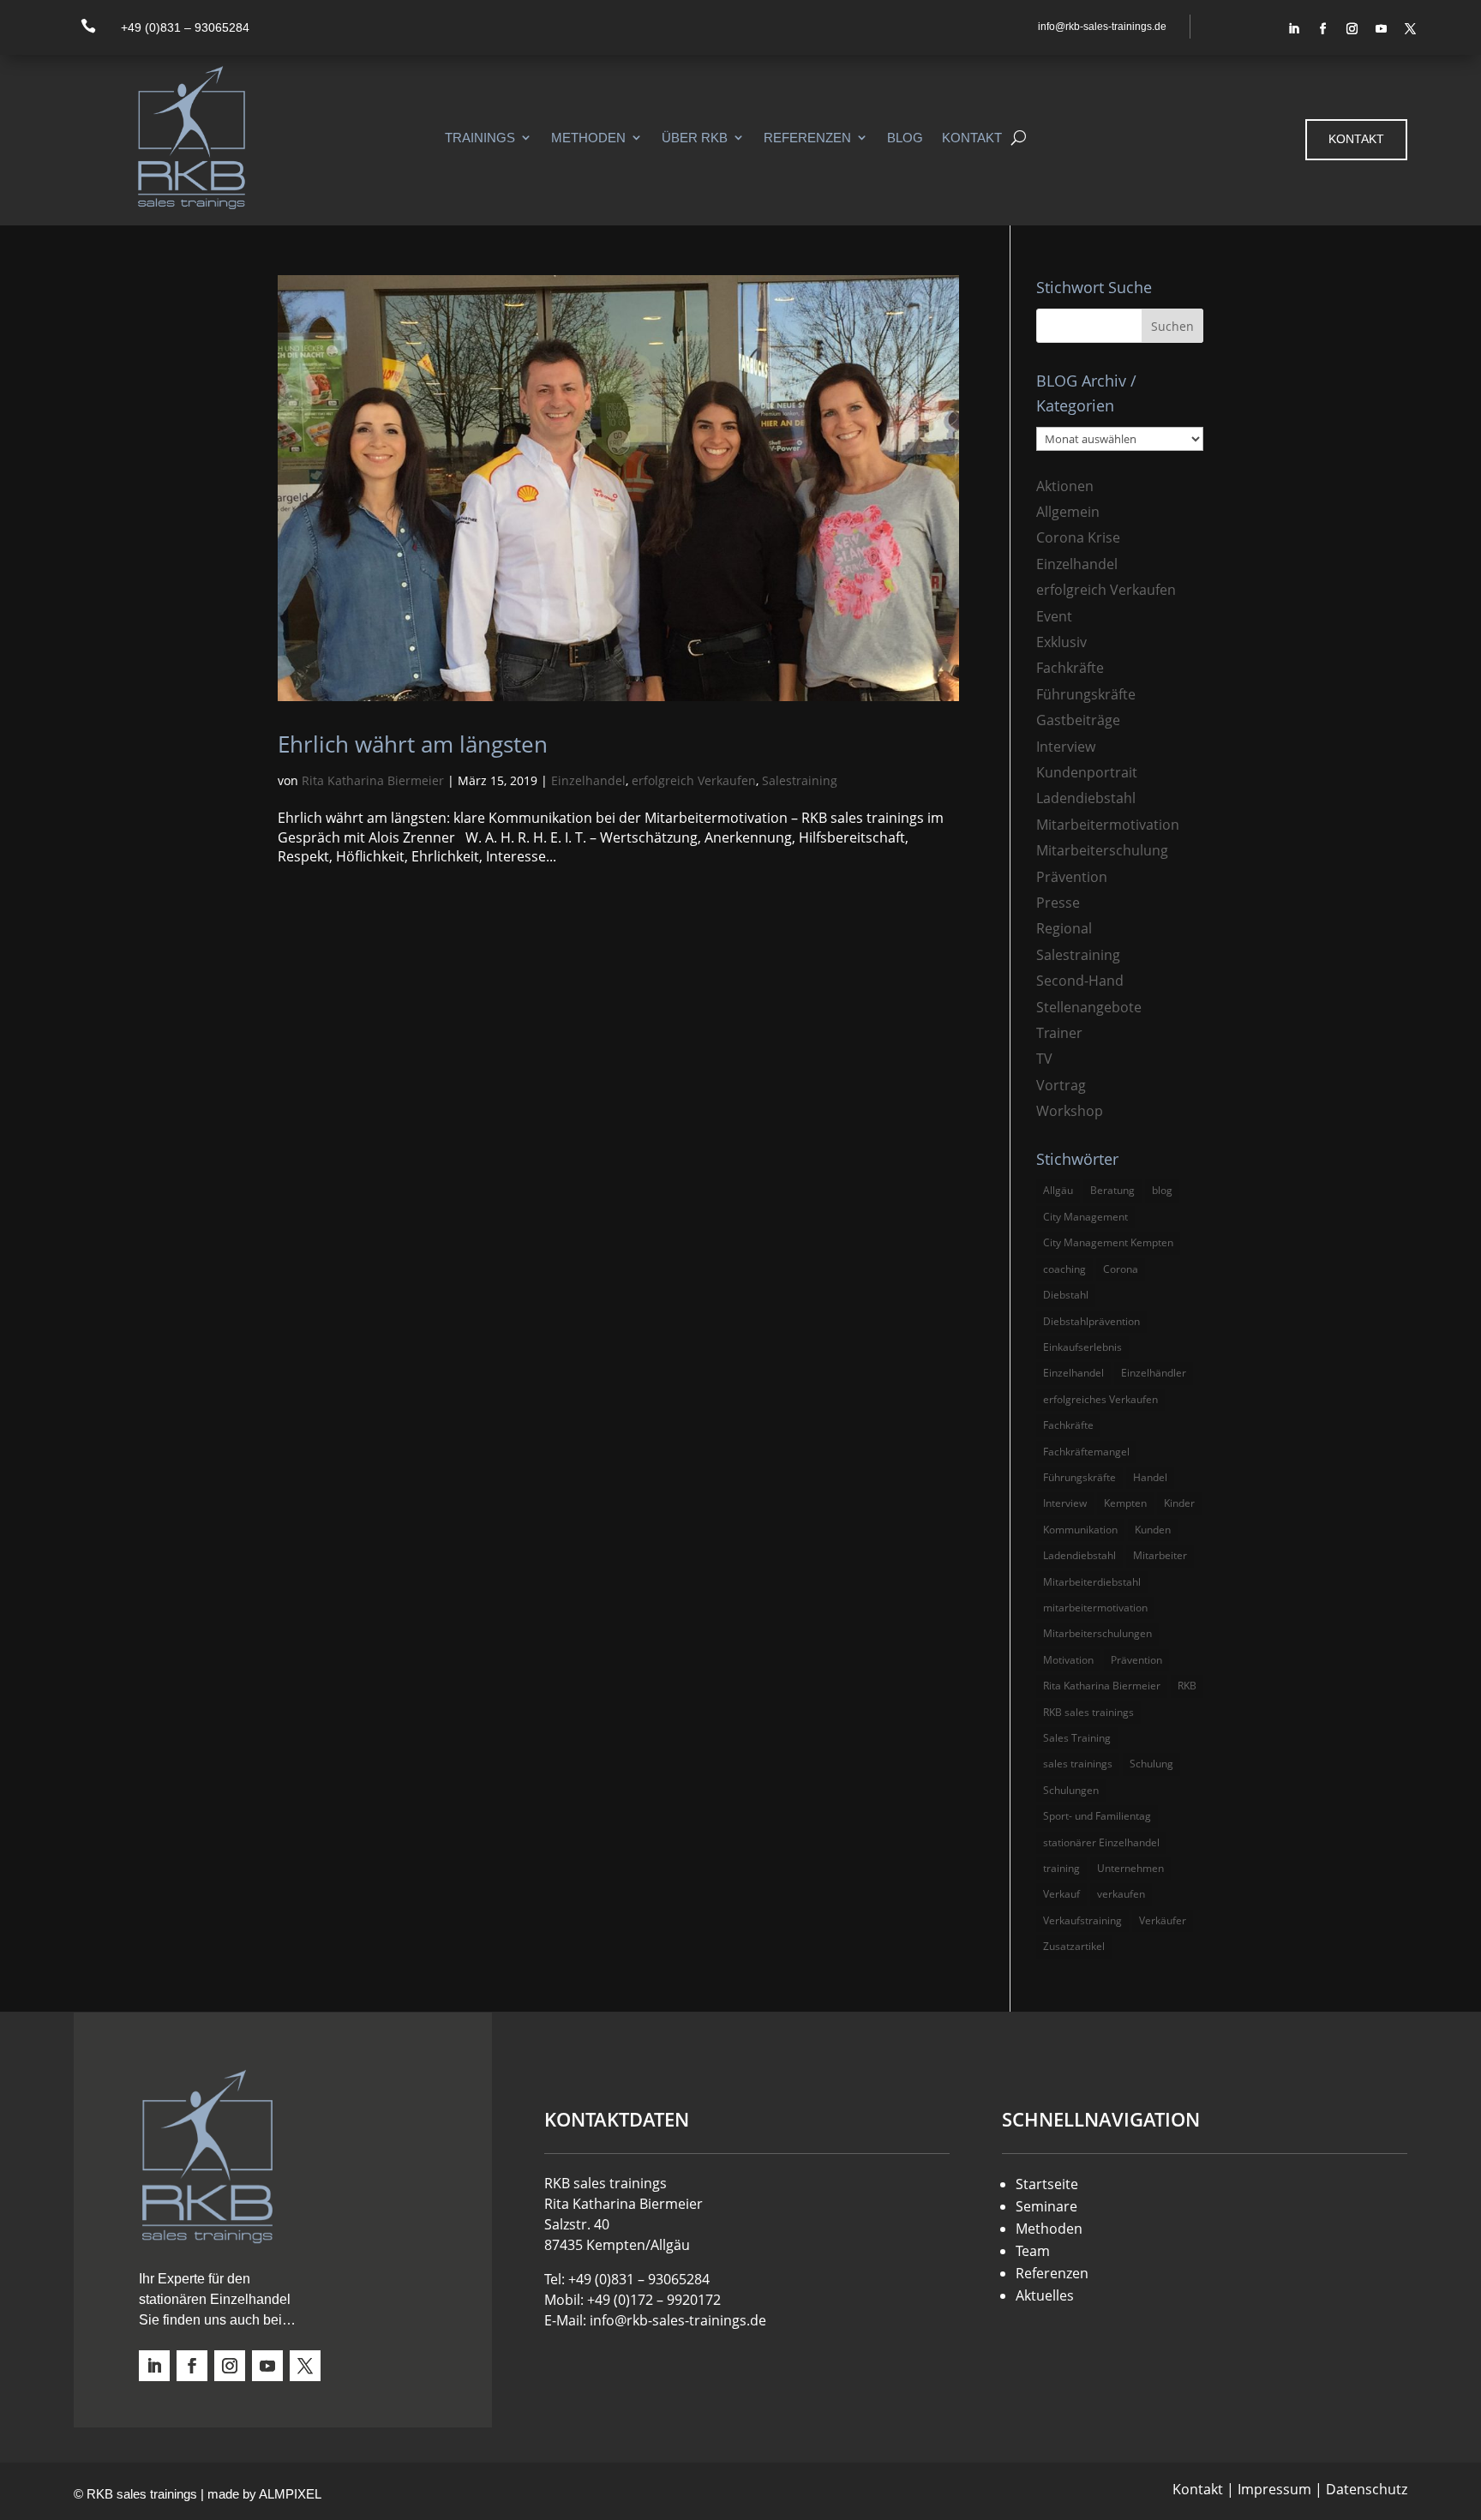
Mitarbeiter (1160, 1555)
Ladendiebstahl (1086, 798)
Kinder (1179, 1503)
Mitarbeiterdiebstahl (1092, 1582)
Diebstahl (1066, 1295)
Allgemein (1068, 512)
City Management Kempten (1108, 1242)
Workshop (1070, 1111)
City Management (1085, 1217)
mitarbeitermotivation (1095, 1608)
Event (1054, 616)
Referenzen (807, 138)
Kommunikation (1080, 1530)
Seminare (1046, 2206)
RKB (1187, 1686)
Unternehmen (1130, 1868)
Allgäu (1058, 1190)
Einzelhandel (588, 780)
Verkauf (1061, 1894)
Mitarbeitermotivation (1108, 825)
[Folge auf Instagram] (1352, 29)
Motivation (1068, 1660)
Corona (1121, 1269)
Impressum (1274, 2489)
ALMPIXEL (290, 2494)
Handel (1150, 1477)
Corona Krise (1078, 537)
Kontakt (972, 138)
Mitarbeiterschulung (1102, 850)
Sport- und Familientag (1097, 1816)
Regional (1064, 928)
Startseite (1047, 2184)
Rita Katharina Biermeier (373, 780)
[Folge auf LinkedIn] (1294, 29)
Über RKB (695, 138)
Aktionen (1065, 486)
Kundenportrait (1087, 772)
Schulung (1151, 1764)
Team (1033, 2251)
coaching (1064, 1269)
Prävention (1072, 877)
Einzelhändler (1154, 1373)
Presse (1058, 903)
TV (1044, 1059)
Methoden (588, 138)
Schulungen (1071, 1790)
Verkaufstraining (1082, 1920)
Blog (905, 138)
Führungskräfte (1086, 694)
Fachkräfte (1070, 668)
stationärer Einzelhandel (1101, 1842)
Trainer (1059, 1033)
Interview (1066, 747)
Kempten (1125, 1503)
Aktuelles (1045, 2295)
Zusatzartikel (1074, 1946)
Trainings (480, 138)
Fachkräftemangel (1086, 1452)
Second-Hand (1080, 981)
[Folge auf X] (1411, 29)
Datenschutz (1367, 2489)
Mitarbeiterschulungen (1097, 1633)
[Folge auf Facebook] (1323, 29)
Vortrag (1061, 1085)
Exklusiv (1061, 642)
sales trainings (1078, 1764)
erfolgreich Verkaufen (694, 780)
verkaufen (1121, 1894)
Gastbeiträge (1078, 720)
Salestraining (800, 780)
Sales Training (1077, 1738)
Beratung (1112, 1190)
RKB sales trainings (1088, 1712)
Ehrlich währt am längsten (413, 744)
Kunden (1153, 1530)
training (1061, 1868)
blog (1162, 1190)
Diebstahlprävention (1091, 1321)
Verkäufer (1163, 1920)
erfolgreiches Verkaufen (1100, 1399)
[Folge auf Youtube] (1382, 29)
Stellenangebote (1089, 1007)
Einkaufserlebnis (1082, 1347)
